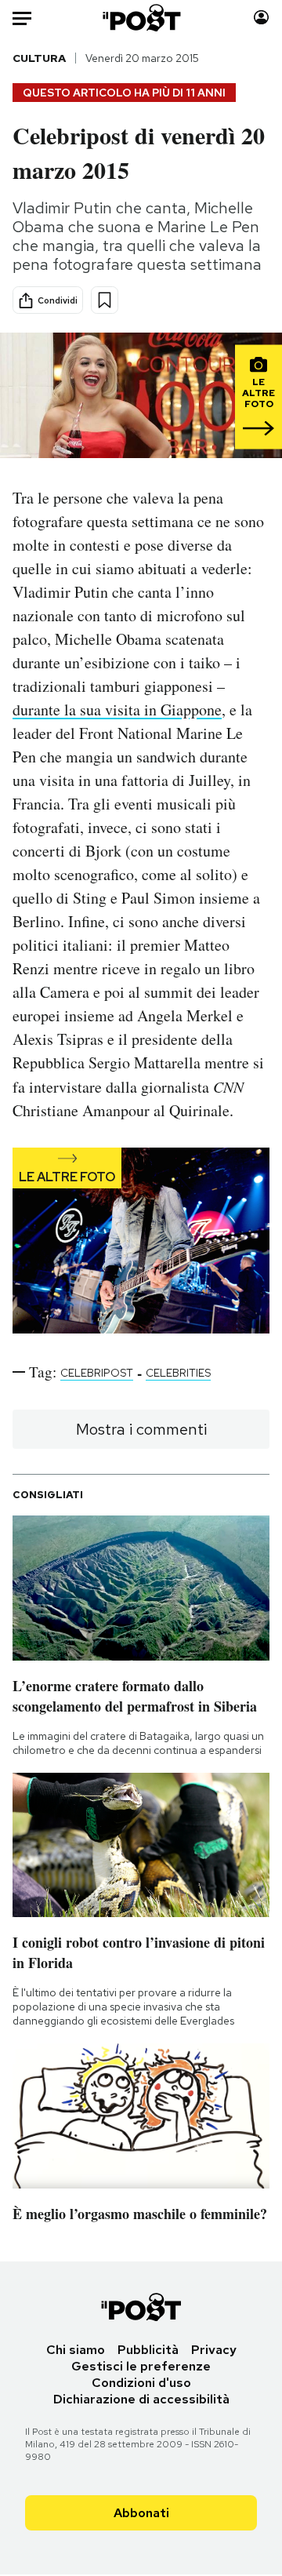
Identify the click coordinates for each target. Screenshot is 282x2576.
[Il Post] (141, 18)
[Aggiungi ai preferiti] (105, 300)
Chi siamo (76, 2350)
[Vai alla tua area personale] (261, 18)
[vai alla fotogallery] (141, 1242)
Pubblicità (148, 2350)
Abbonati (141, 2513)
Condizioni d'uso (141, 2383)
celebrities (178, 1373)
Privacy (214, 2350)
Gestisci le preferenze (141, 2366)
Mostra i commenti (141, 1429)
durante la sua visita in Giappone (117, 709)
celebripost (97, 1373)
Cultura (39, 58)
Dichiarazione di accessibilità (141, 2399)
